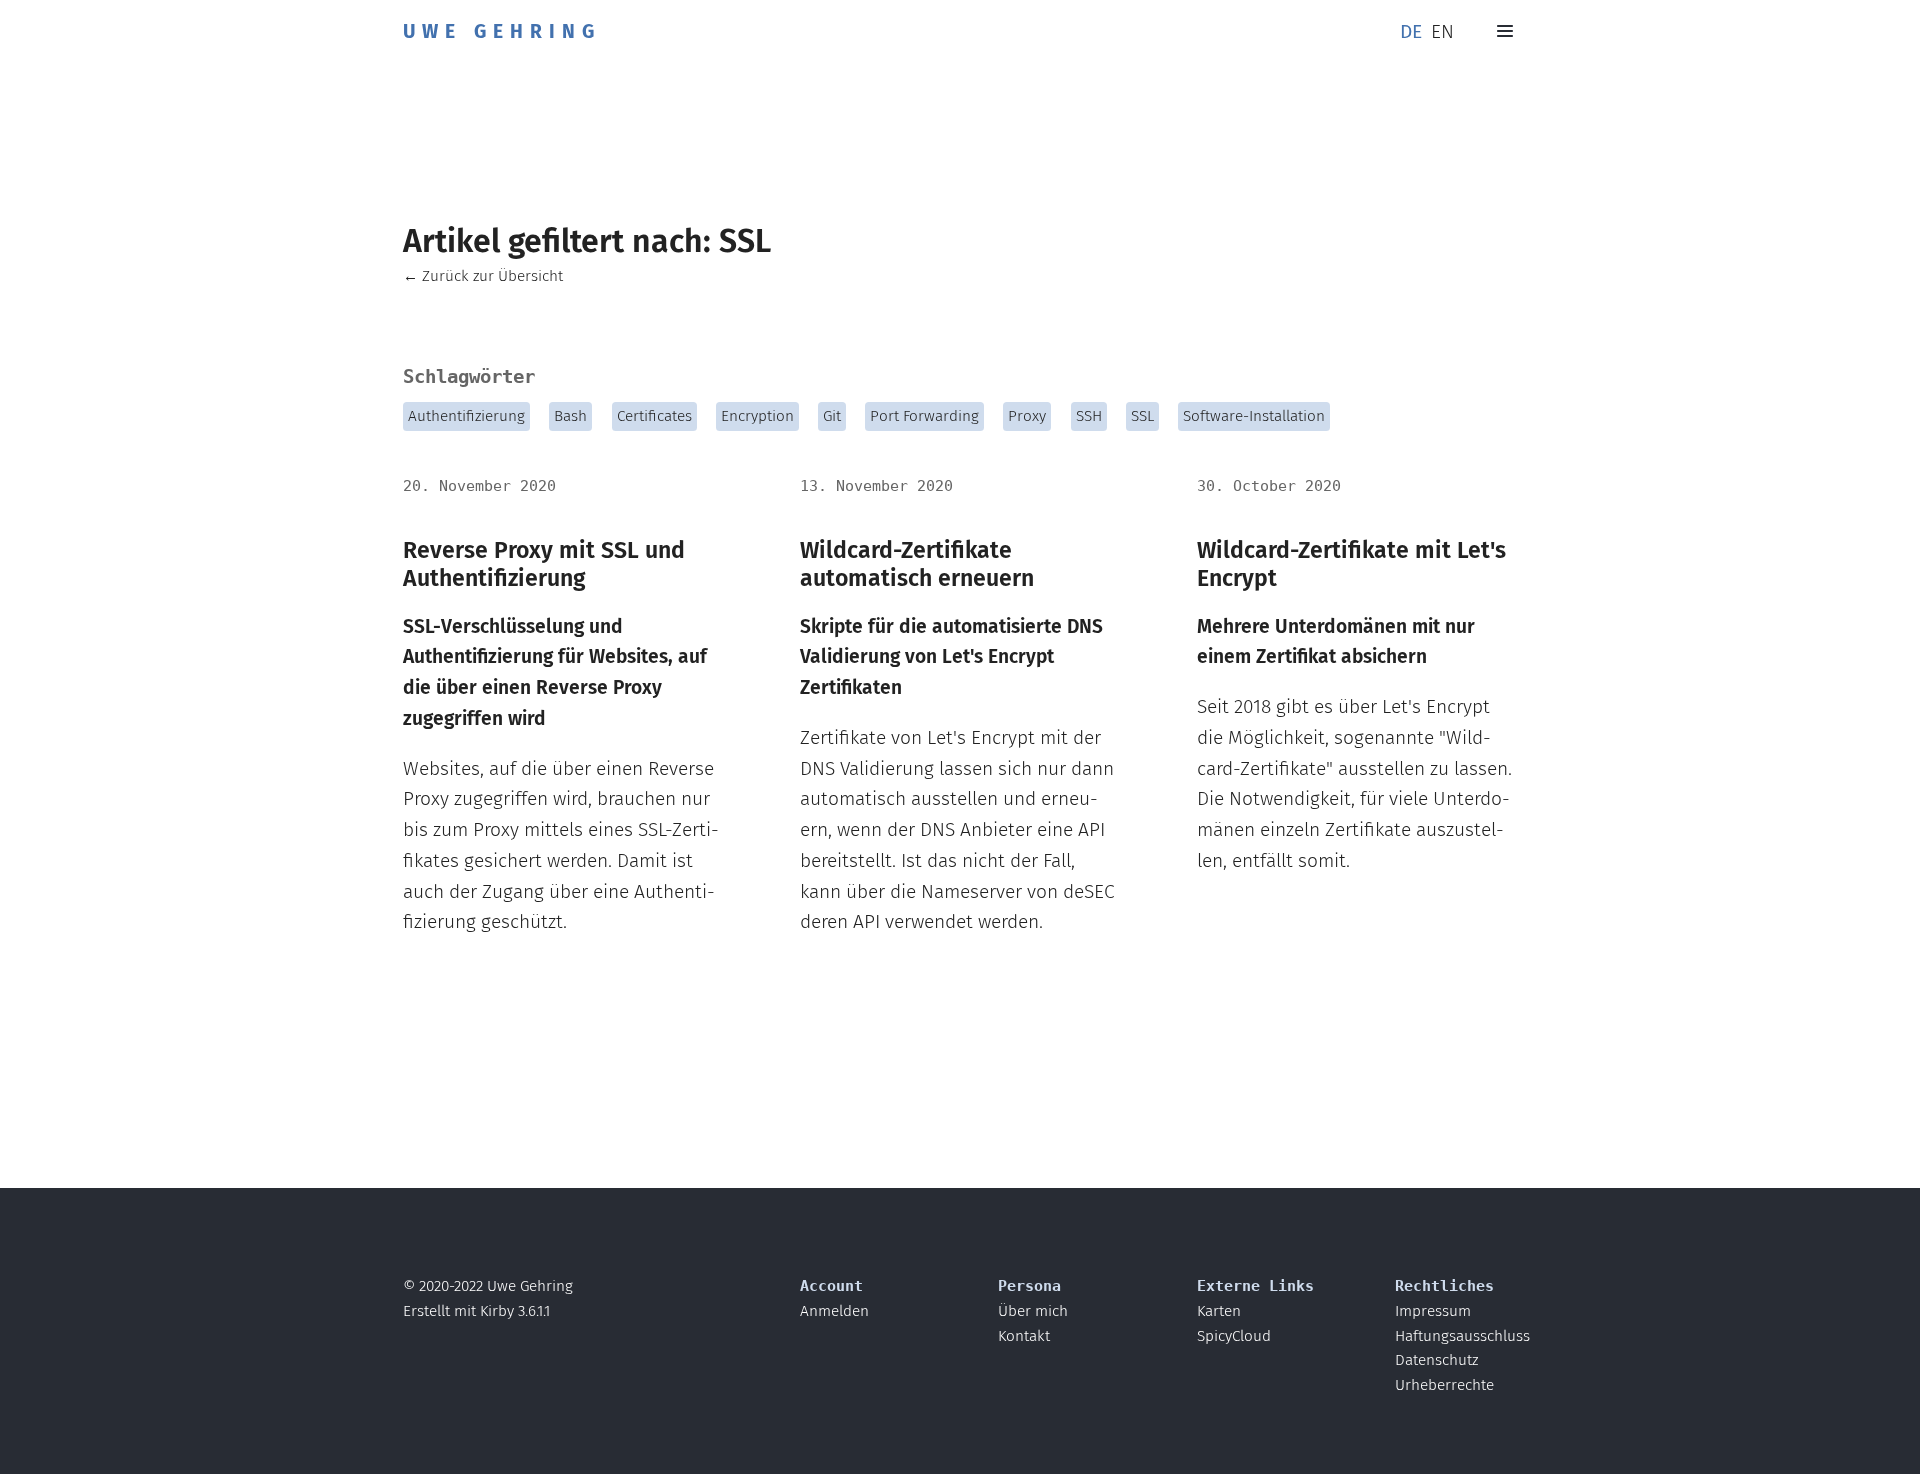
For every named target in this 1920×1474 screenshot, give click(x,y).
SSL (1142, 416)
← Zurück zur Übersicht (483, 276)
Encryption (757, 416)
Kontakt (1024, 1336)
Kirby (497, 1311)
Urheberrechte (1444, 1385)
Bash (570, 416)
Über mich (1033, 1311)
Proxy (1027, 416)
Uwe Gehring (502, 31)
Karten (1219, 1311)
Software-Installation (1254, 416)
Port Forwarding (924, 416)
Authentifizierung (466, 416)
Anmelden (834, 1311)
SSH (1089, 416)
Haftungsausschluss (1462, 1336)
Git (832, 416)
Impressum (1433, 1311)
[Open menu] (1505, 31)
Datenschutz (1436, 1360)
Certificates (654, 416)
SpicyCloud (1234, 1336)
